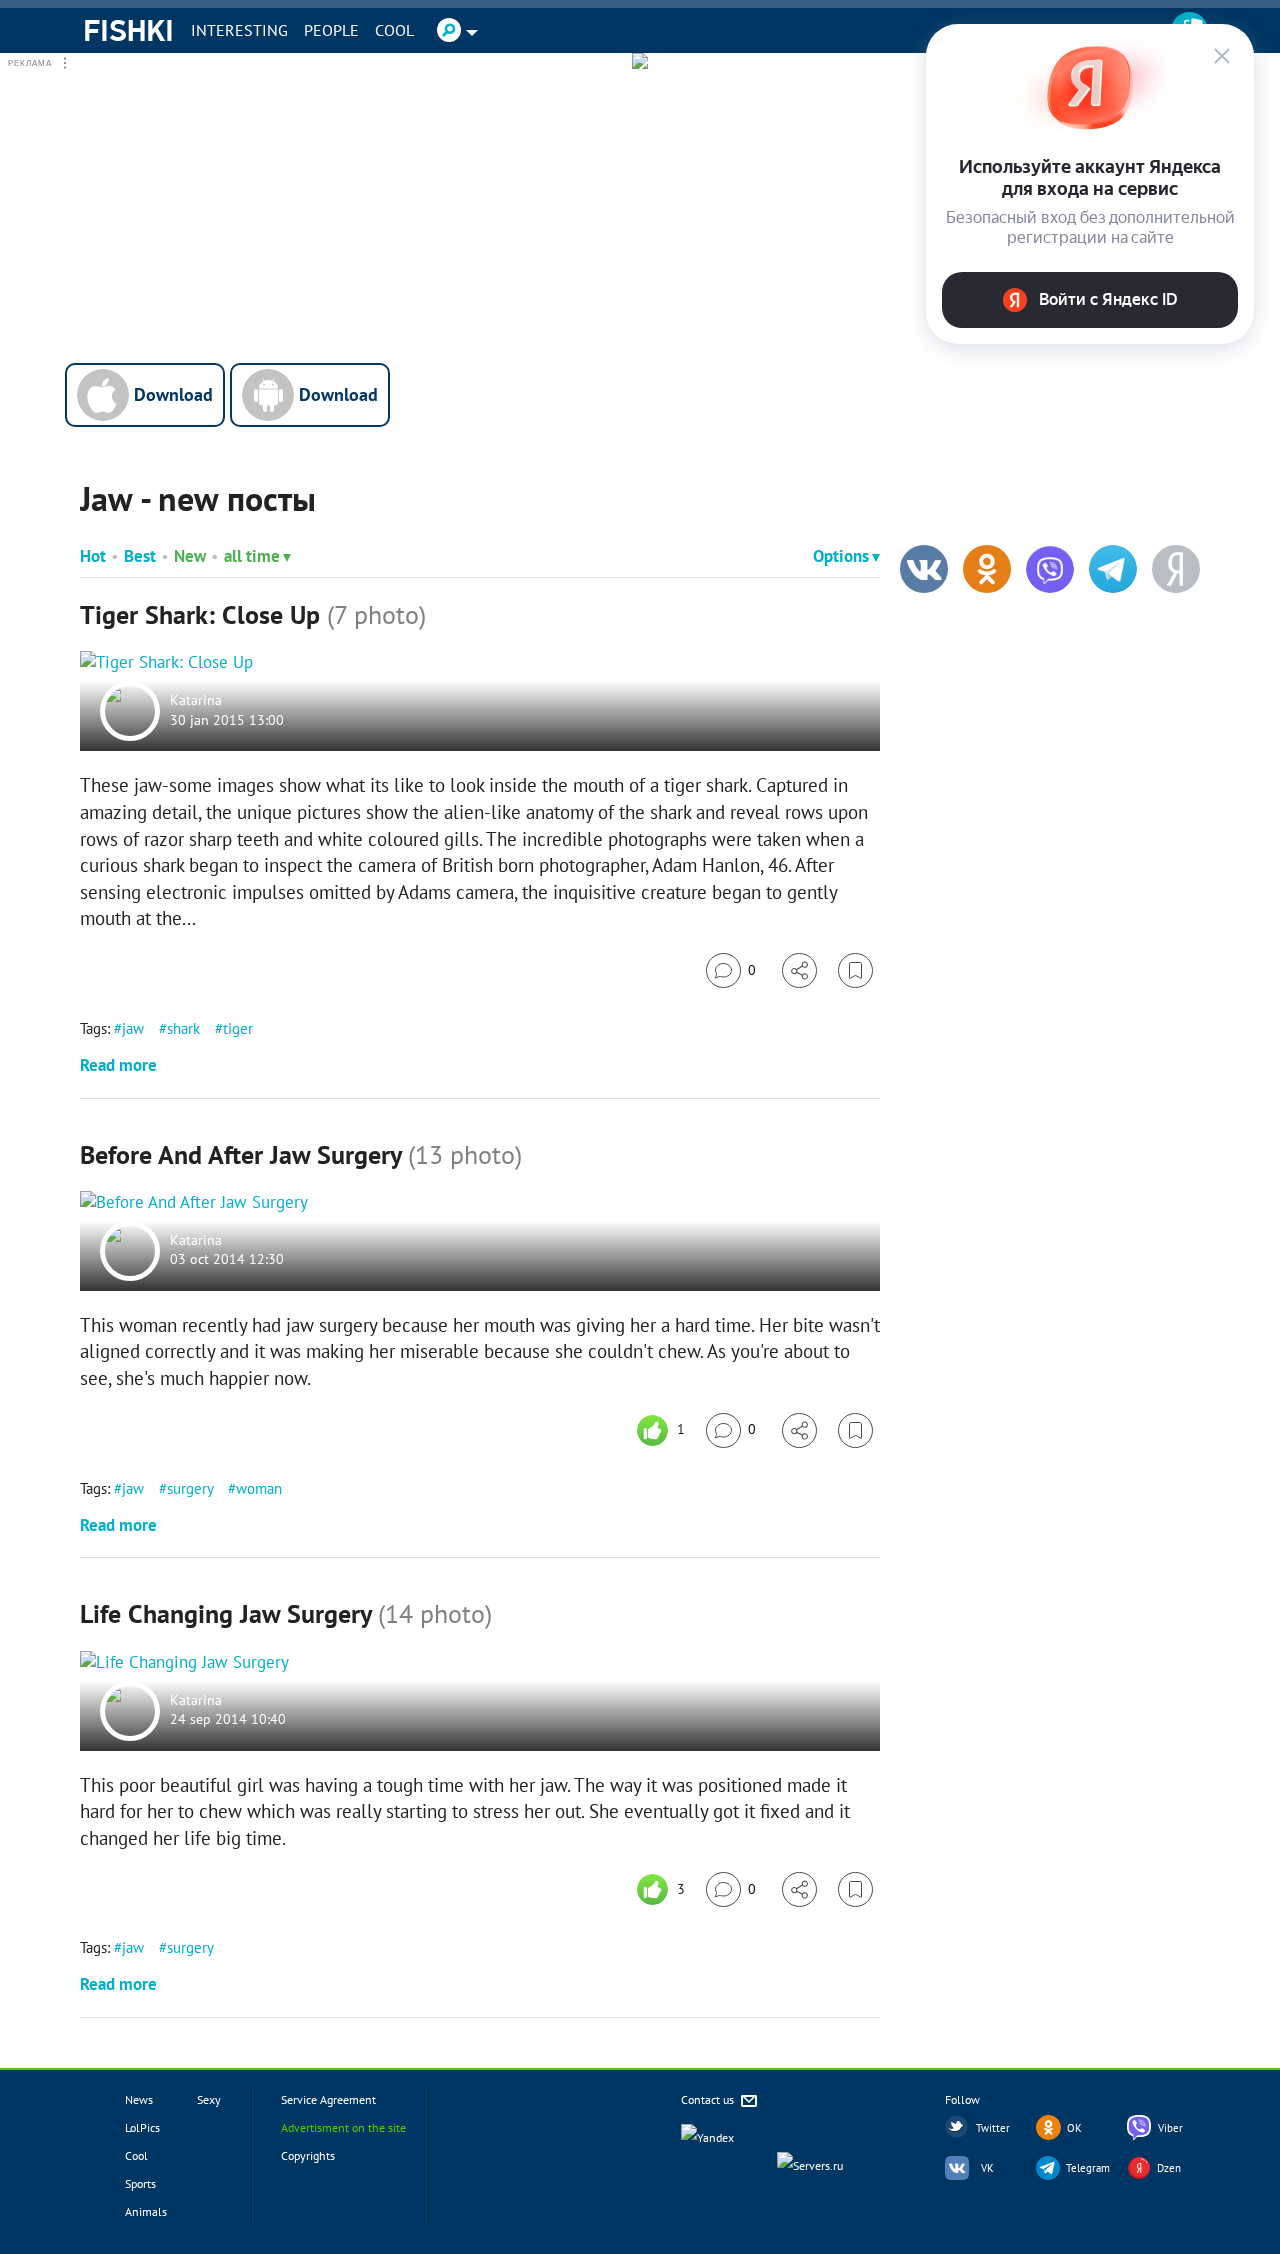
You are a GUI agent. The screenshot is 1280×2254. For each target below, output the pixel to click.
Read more (118, 1065)
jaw (133, 1028)
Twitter (993, 2128)
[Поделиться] (799, 970)
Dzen (1169, 2168)
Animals (146, 2211)
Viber (1170, 2128)
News (139, 2099)
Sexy (209, 2099)
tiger (238, 1028)
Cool (394, 30)
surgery (190, 1488)
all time (252, 556)
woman (259, 1488)
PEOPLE (331, 30)
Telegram (1088, 2168)
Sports (140, 2183)
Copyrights (308, 2155)
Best (140, 556)
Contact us (709, 2099)
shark (183, 1028)
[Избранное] (855, 970)
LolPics (142, 2127)
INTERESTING (239, 30)
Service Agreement (328, 2099)
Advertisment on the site (343, 2127)
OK (1074, 2128)
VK (987, 2168)
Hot (93, 556)
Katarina (196, 701)
